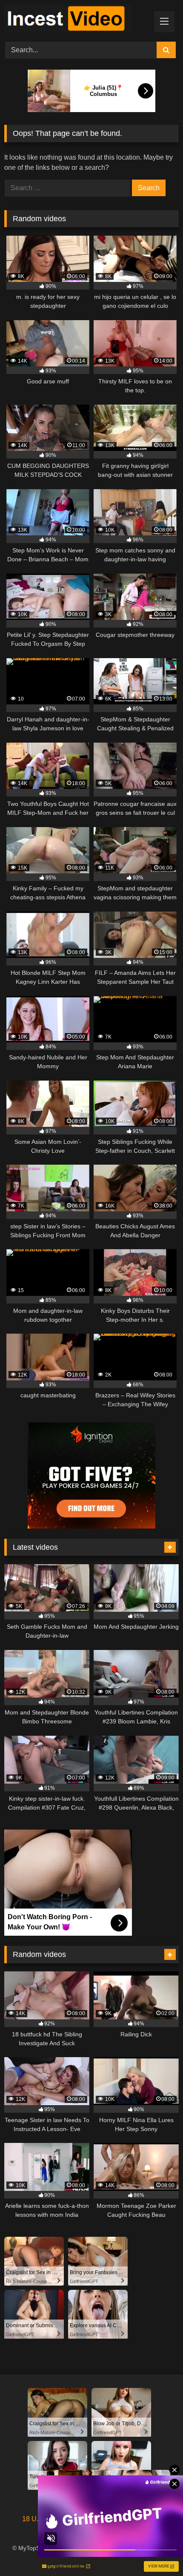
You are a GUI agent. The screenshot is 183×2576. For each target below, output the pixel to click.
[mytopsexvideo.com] (75, 20)
